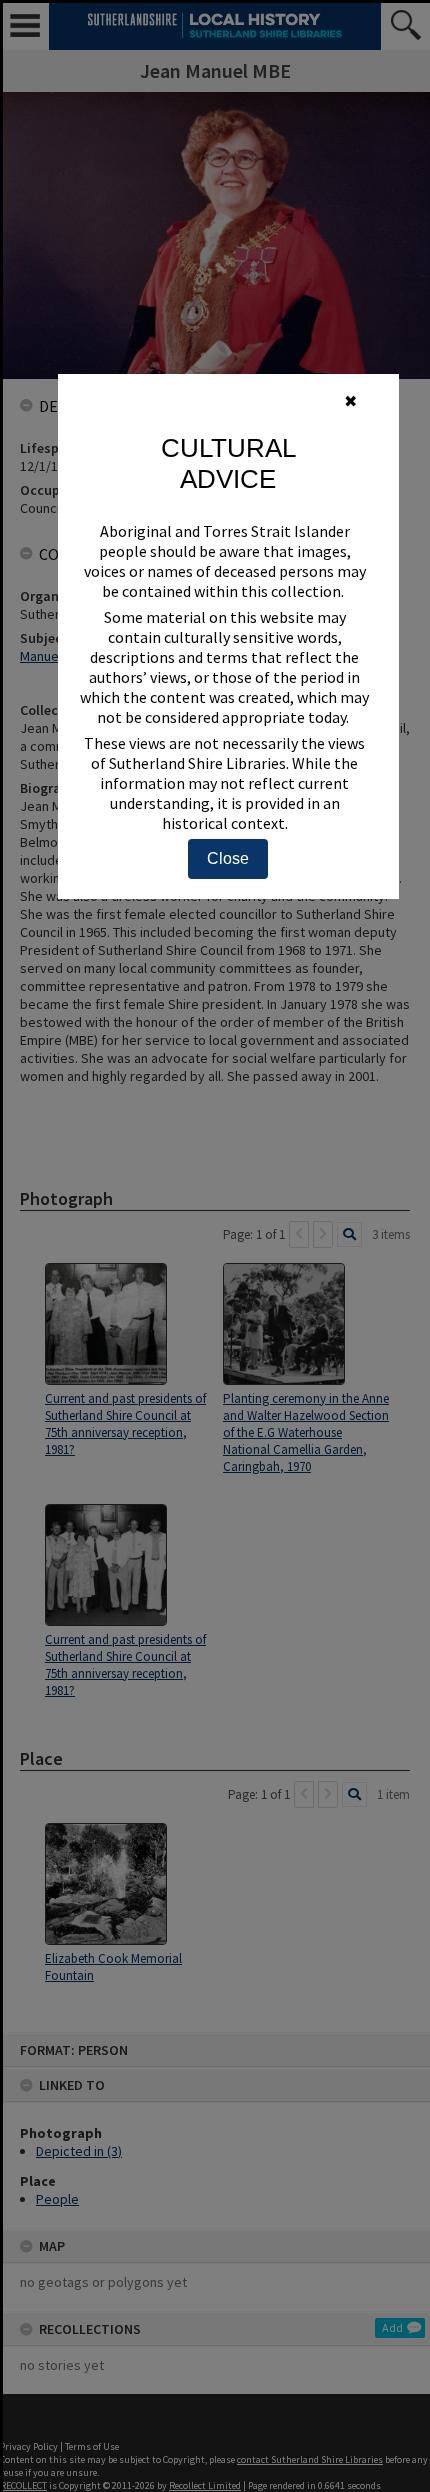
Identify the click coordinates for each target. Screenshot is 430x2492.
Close (228, 858)
